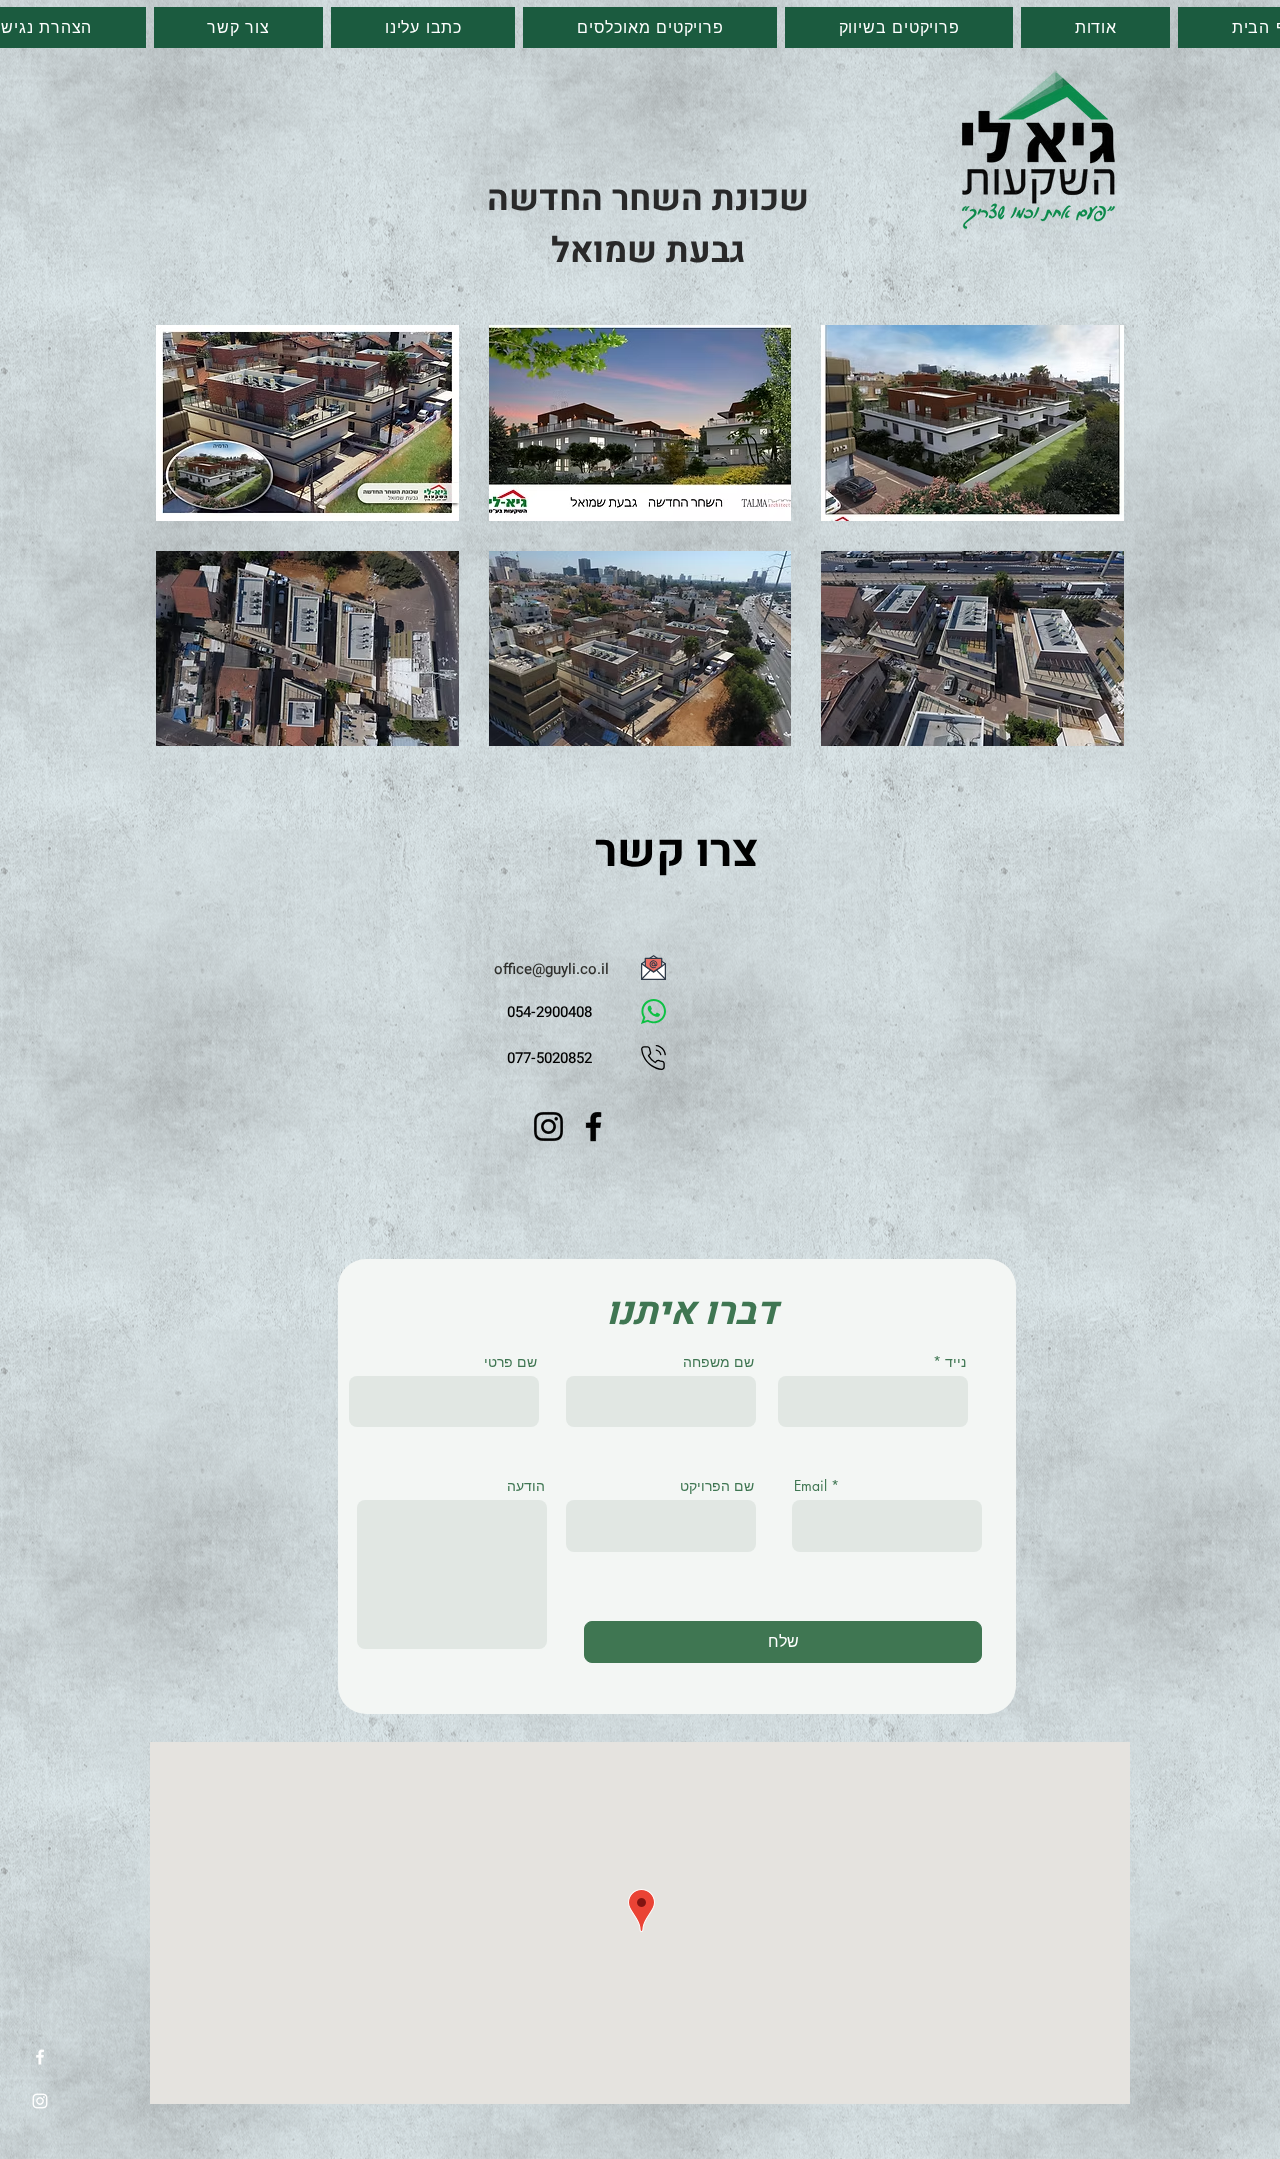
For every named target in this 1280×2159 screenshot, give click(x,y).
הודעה (526, 1486)
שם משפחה (718, 1362)
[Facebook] (40, 2057)
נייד (955, 1362)
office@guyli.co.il (551, 969)
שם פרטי (510, 1362)
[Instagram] (40, 2101)
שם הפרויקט (717, 1486)
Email (810, 1486)
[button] (307, 423)
